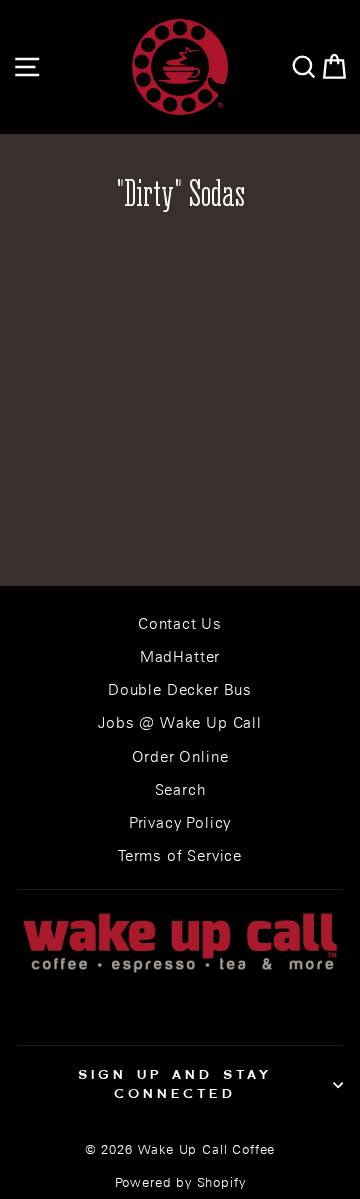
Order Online (180, 756)
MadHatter (180, 656)
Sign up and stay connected (175, 1084)
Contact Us (180, 623)
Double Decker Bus (180, 689)
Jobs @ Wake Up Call (180, 722)
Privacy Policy (180, 822)
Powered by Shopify (180, 1182)
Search (180, 789)
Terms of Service (180, 855)
